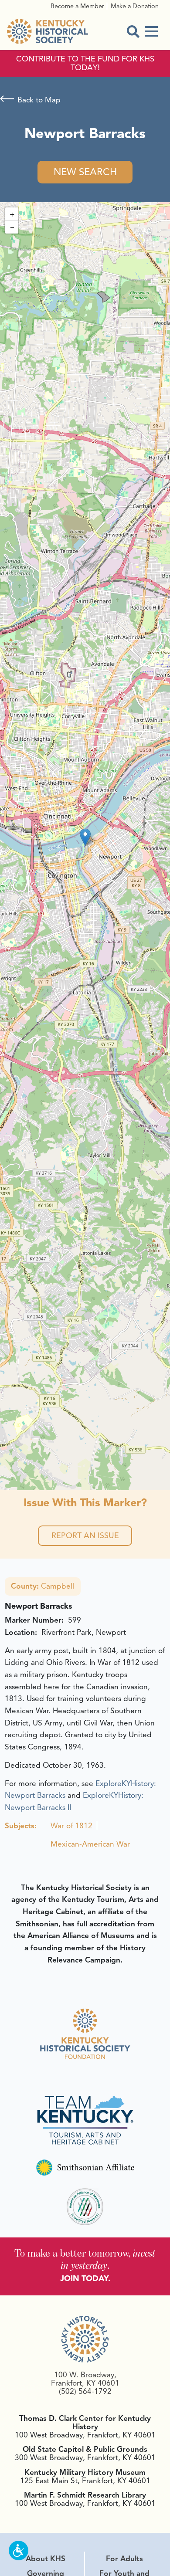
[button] (85, 837)
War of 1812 (71, 1826)
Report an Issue (85, 1535)
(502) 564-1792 (85, 2391)
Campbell (42, 1586)
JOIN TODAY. (85, 2278)
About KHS (46, 2559)
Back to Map (39, 100)
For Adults (124, 2559)
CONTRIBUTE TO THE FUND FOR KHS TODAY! (85, 64)
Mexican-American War (90, 1844)
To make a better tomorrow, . (85, 2259)
